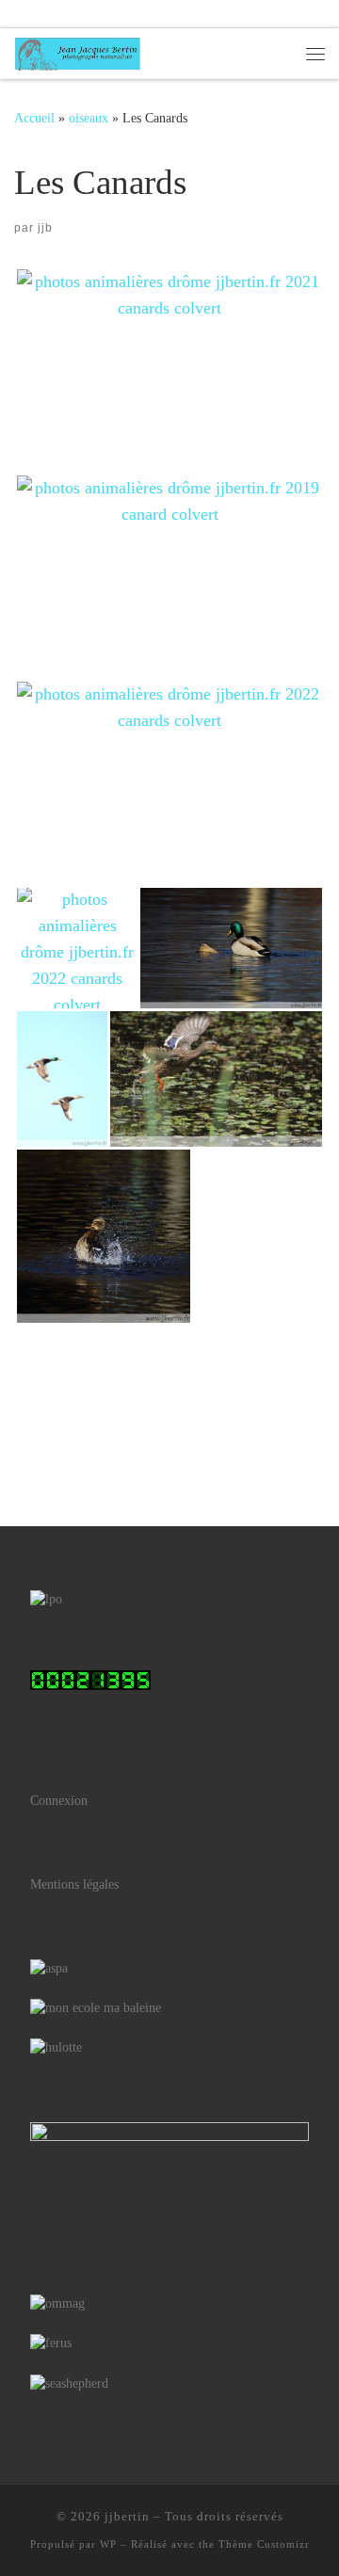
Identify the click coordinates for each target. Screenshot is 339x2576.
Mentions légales (74, 1884)
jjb (45, 228)
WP (108, 2544)
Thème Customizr (264, 2544)
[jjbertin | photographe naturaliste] (78, 51)
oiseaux (89, 118)
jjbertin (127, 2516)
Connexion (59, 1801)
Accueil (34, 118)
